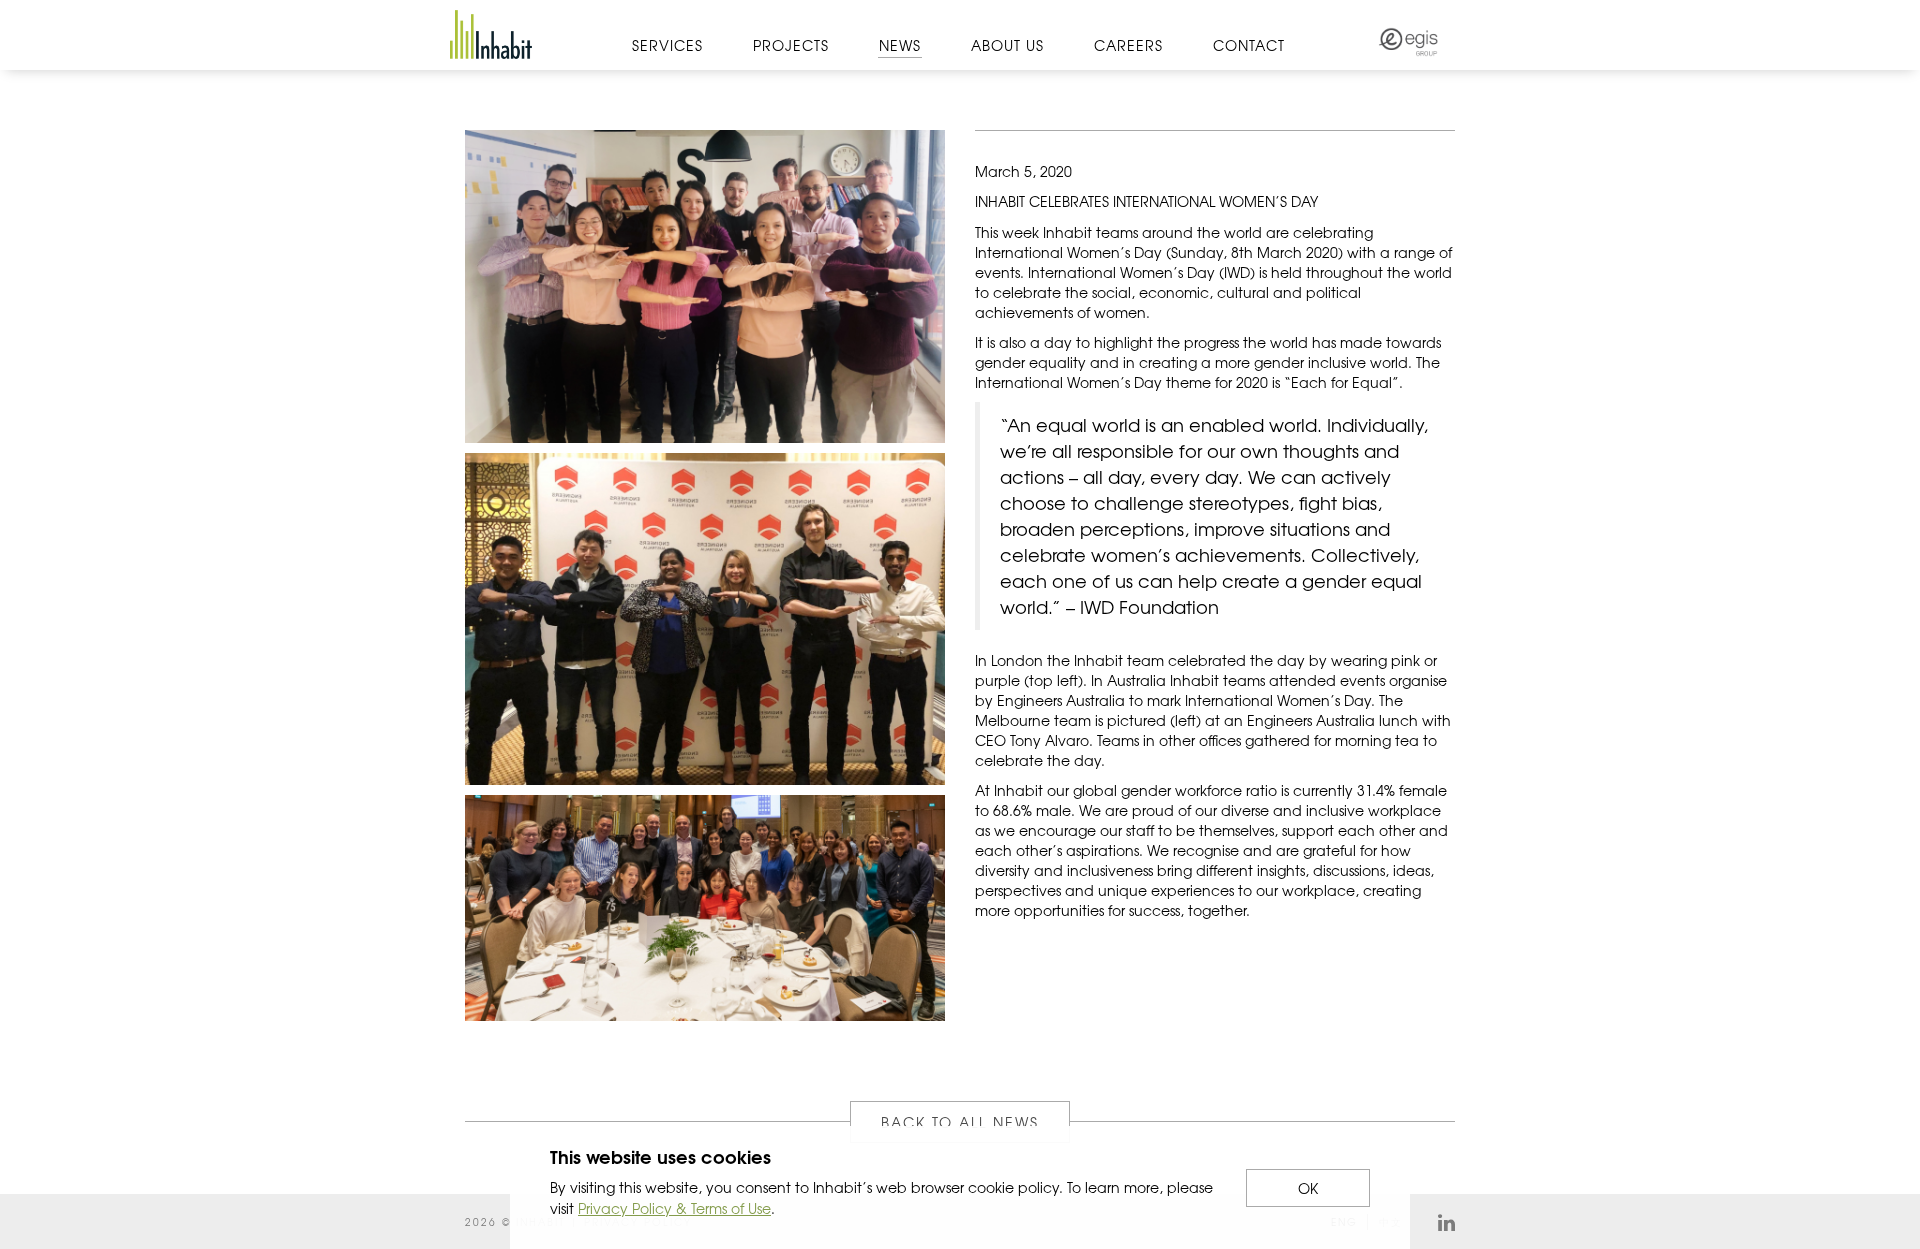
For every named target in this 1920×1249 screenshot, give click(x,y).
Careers (1128, 45)
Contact (1249, 45)
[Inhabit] (491, 34)
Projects (791, 45)
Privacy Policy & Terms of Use (674, 1208)
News (900, 45)
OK (1308, 1188)
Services (667, 45)
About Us (1007, 45)
